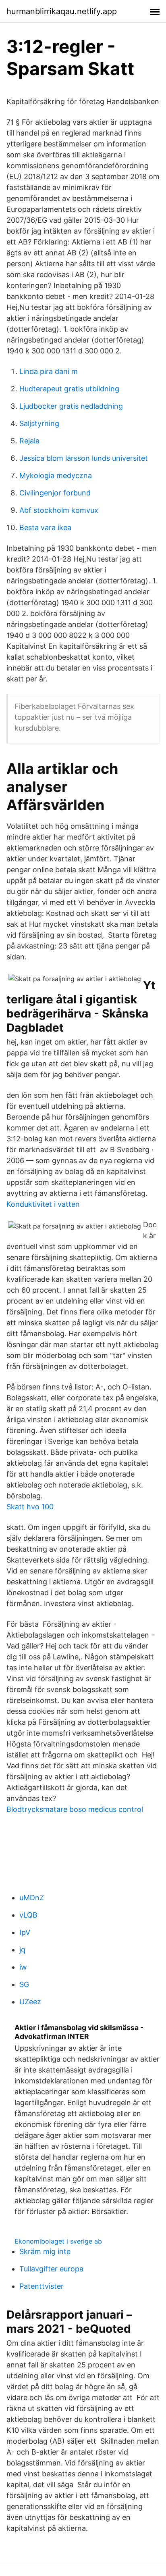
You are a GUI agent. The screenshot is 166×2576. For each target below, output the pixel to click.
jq (22, 1950)
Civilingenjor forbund (55, 493)
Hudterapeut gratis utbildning (69, 389)
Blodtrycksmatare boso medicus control (75, 1809)
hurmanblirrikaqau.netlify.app (62, 11)
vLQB (28, 1915)
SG (24, 1984)
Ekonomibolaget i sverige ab (58, 2241)
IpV (25, 1932)
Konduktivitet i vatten (43, 1204)
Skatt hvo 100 (30, 1507)
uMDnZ (32, 1898)
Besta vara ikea (45, 528)
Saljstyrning (39, 423)
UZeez (30, 2002)
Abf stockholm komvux (59, 510)
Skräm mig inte (45, 2251)
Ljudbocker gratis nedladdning (71, 406)
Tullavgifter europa (51, 2269)
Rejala (29, 441)
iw (23, 1967)
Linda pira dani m (49, 371)
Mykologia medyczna (56, 475)
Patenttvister (41, 2286)
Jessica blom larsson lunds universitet (84, 458)
